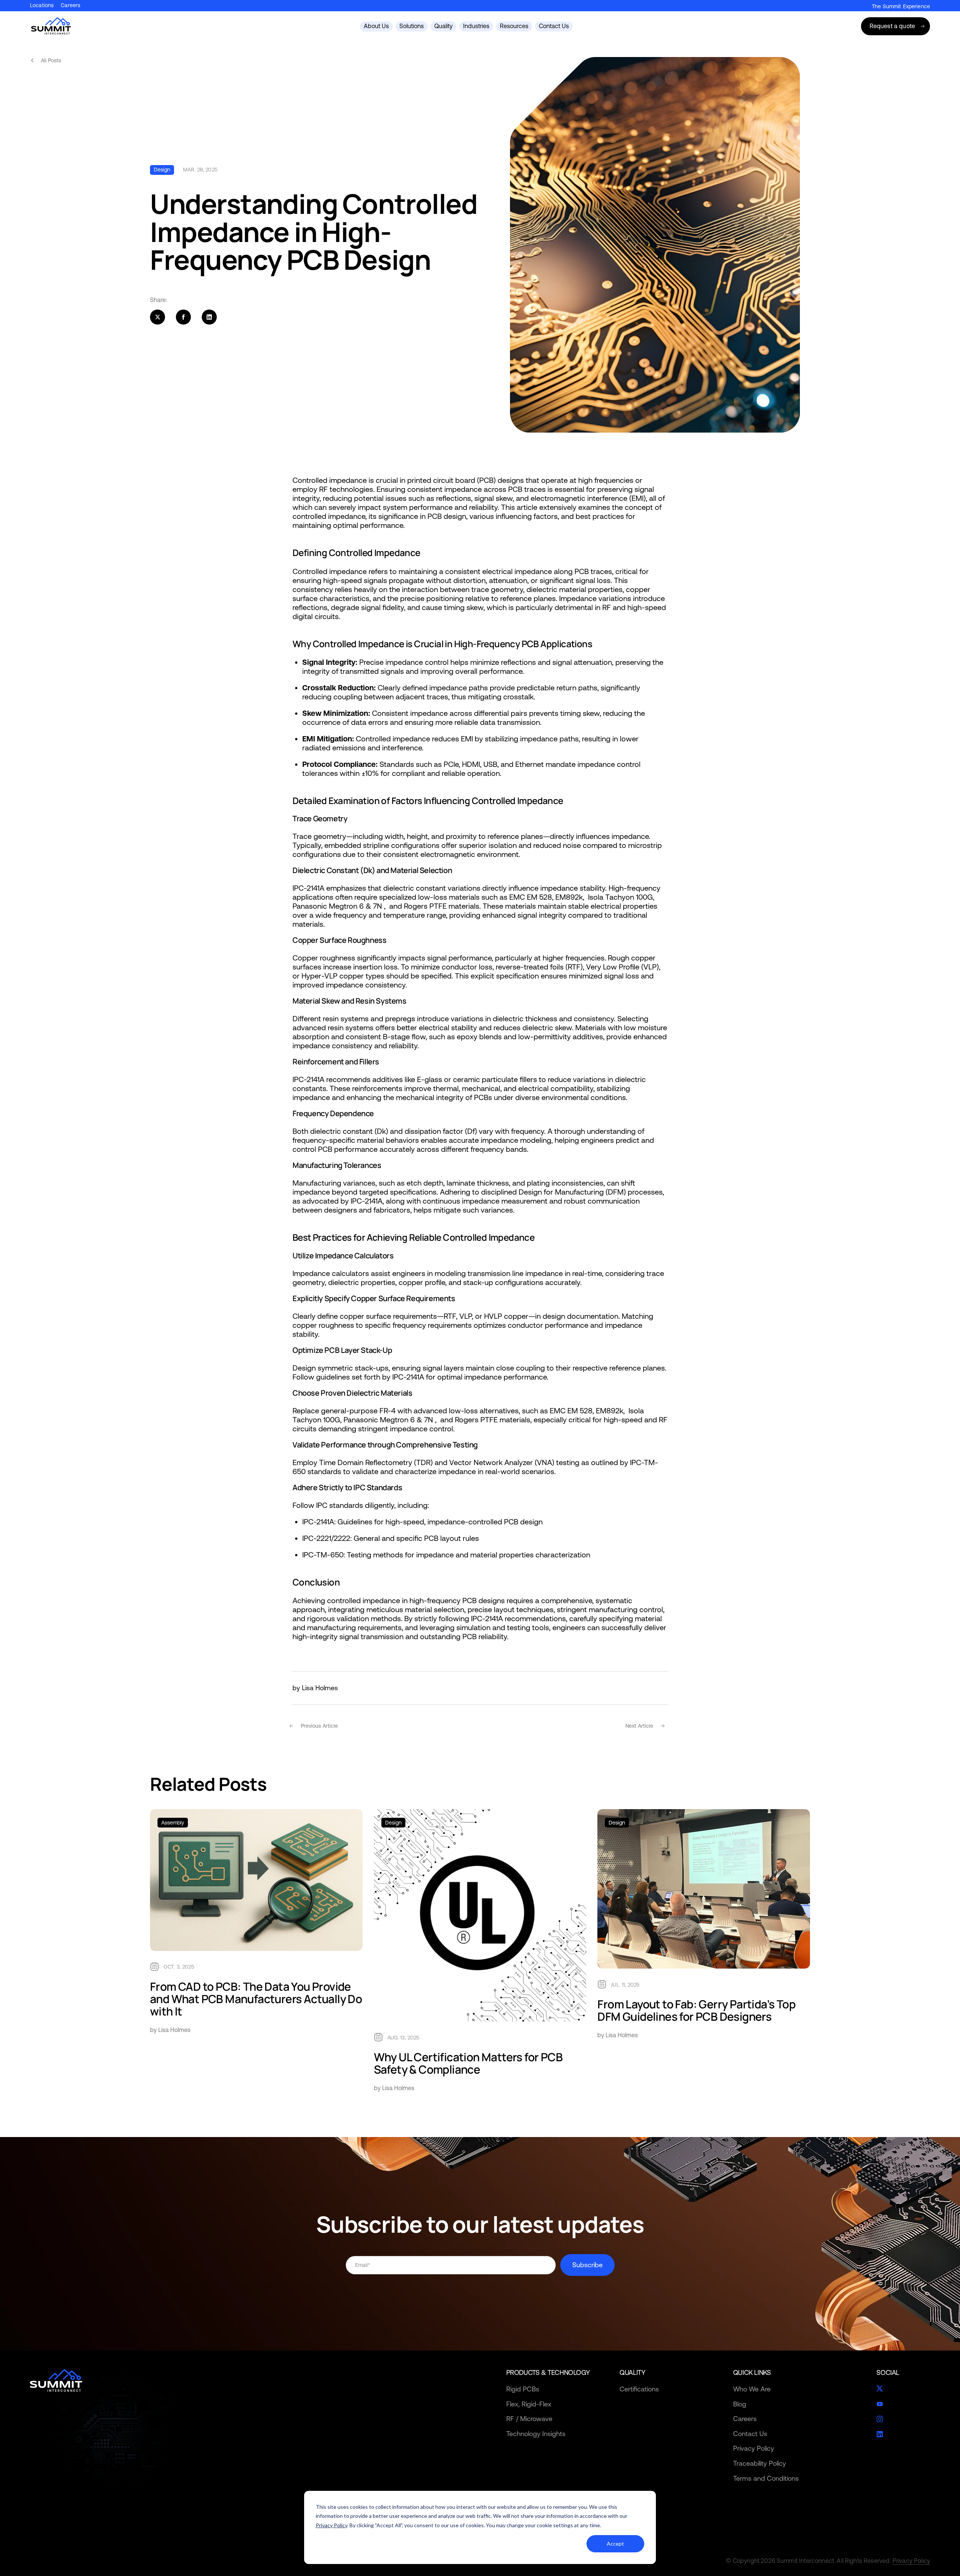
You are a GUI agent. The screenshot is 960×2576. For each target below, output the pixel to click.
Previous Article (319, 1726)
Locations (42, 5)
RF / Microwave (529, 2419)
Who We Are (752, 2389)
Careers (70, 5)
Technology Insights (536, 2434)
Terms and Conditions (766, 2478)
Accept (615, 2544)
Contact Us (750, 2434)
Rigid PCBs (523, 2389)
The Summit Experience (901, 6)
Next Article (640, 1726)
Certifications (639, 2389)
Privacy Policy (331, 2525)
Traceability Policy (760, 2463)
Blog (740, 2404)
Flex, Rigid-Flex (529, 2404)
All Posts (51, 60)
